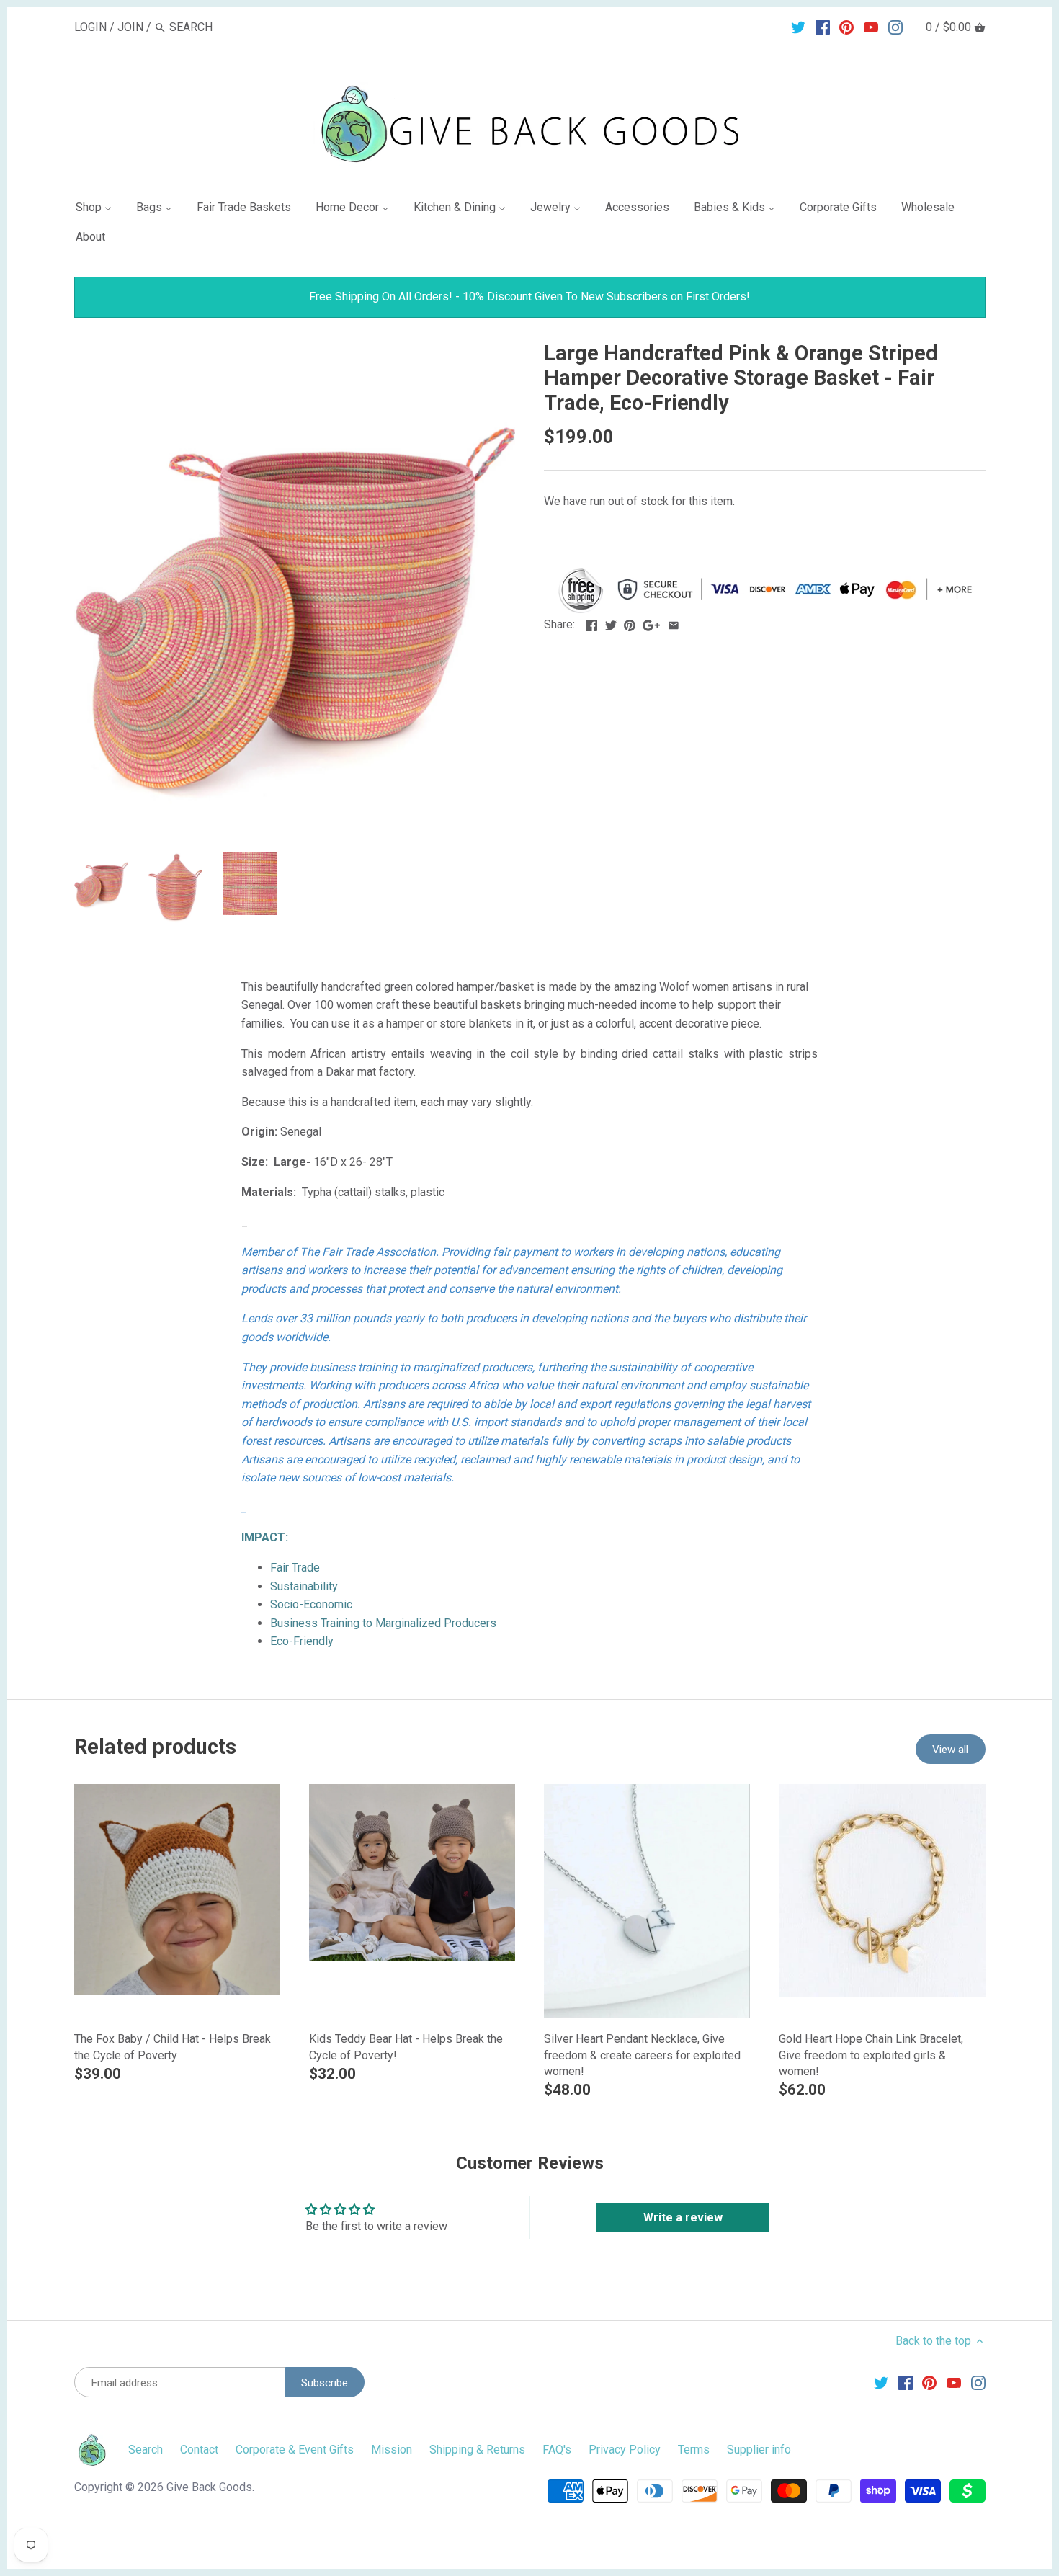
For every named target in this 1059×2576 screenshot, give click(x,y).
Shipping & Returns (477, 2450)
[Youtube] (871, 27)
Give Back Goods (209, 2487)
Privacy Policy (625, 2450)
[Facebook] (823, 27)
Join (130, 27)
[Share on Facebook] (591, 623)
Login (90, 27)
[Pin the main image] (630, 623)
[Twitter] (798, 27)
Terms (694, 2450)
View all (950, 1750)
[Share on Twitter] (611, 623)
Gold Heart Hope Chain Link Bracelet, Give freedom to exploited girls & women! (871, 2055)
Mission (392, 2450)
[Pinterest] (846, 27)
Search (146, 2450)
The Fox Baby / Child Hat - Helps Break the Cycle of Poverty (173, 2047)
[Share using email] (674, 623)
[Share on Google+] (651, 623)
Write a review (683, 2218)
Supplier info (759, 2450)
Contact (199, 2450)
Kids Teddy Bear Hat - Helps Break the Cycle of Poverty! (406, 2047)
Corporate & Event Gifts (295, 2450)
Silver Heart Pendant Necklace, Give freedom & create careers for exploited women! (642, 2055)
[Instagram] (895, 27)
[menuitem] (99, 210)
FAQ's (557, 2450)
